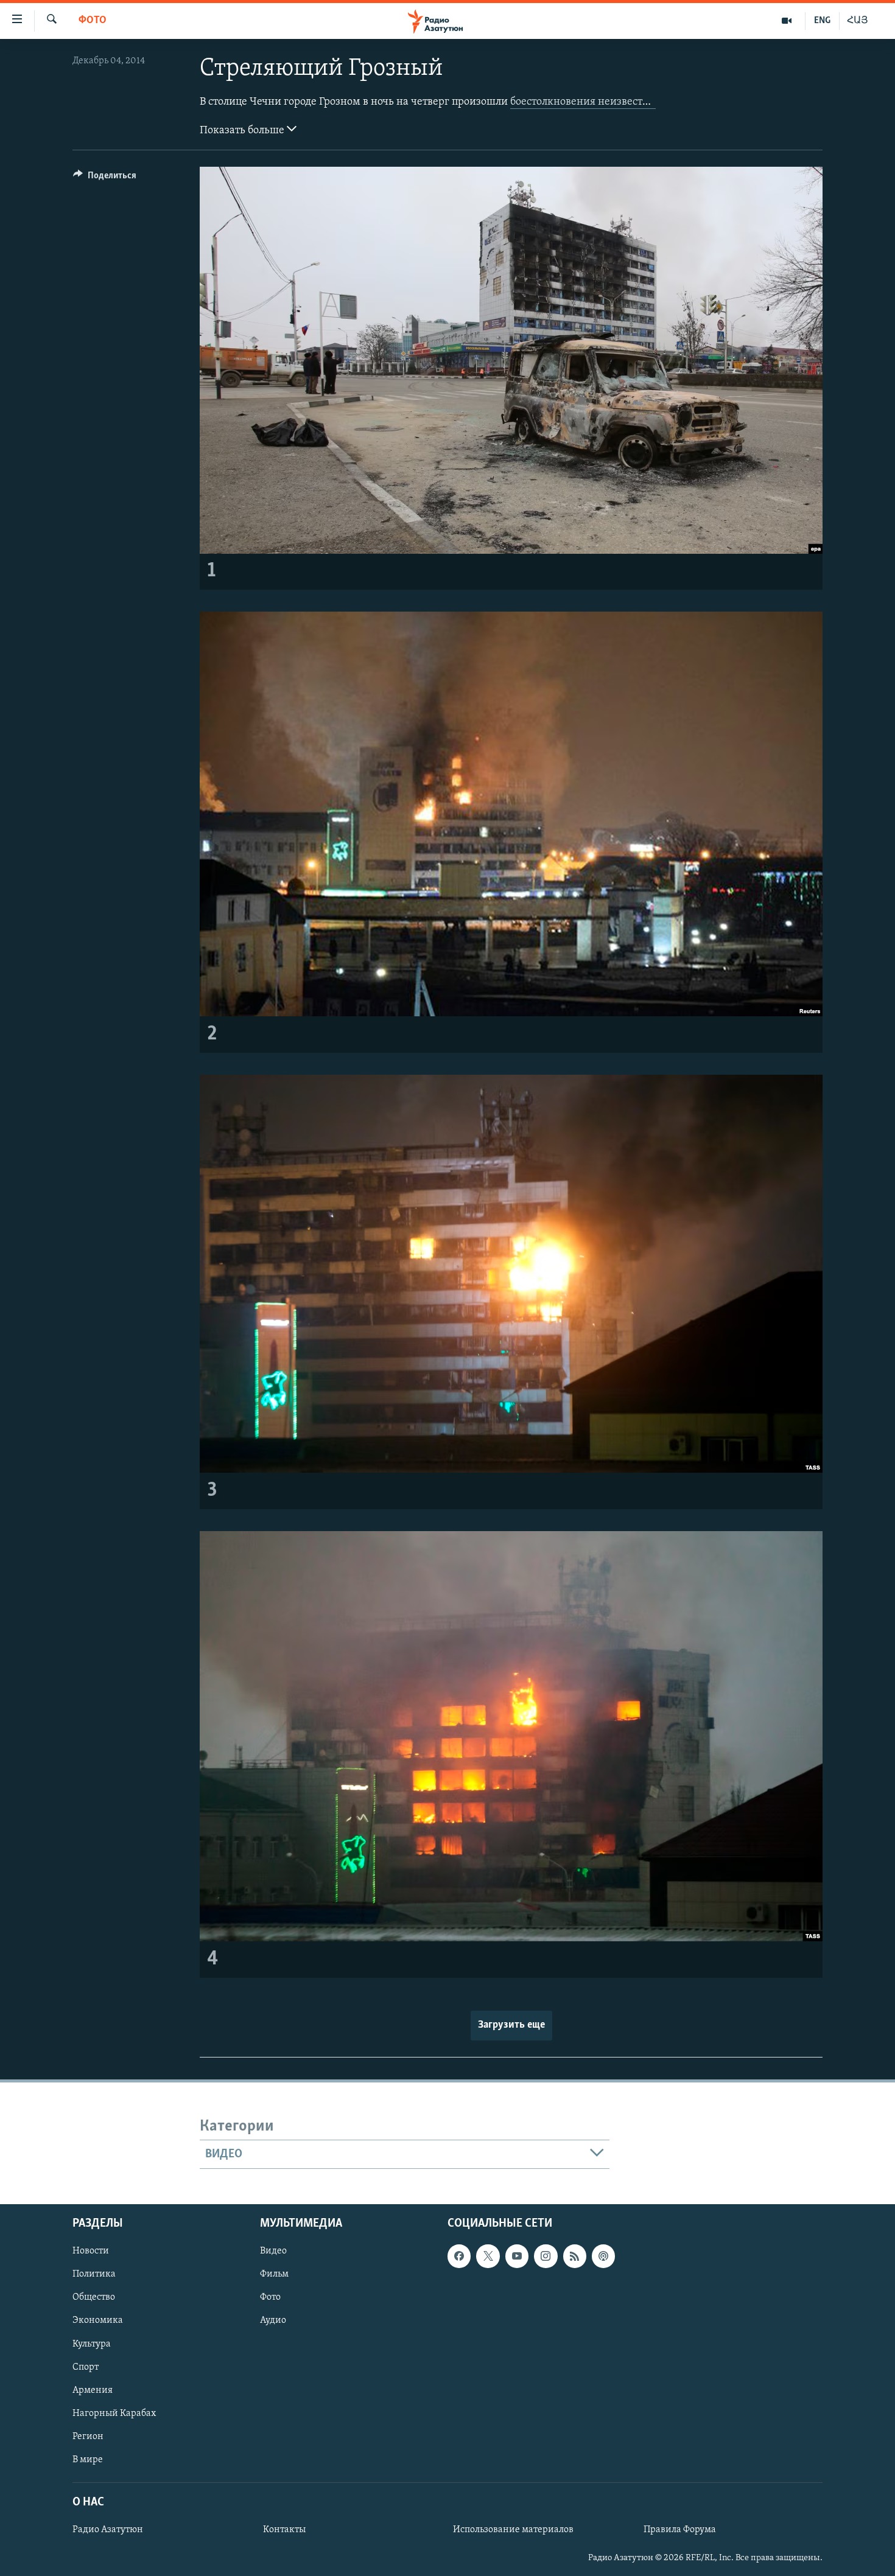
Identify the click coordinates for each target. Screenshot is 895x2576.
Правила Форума (680, 2530)
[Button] (105, 178)
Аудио (273, 2321)
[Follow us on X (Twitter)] (488, 2257)
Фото (93, 21)
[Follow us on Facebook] (459, 2257)
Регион (88, 2437)
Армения (93, 2390)
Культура (92, 2344)
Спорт (86, 2367)
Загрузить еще (511, 2025)
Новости (91, 2252)
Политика (94, 2275)
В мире (88, 2460)
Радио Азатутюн (108, 2530)
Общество (94, 2298)
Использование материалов (513, 2530)
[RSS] (575, 2257)
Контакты (284, 2530)
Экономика (98, 2321)
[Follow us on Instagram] (546, 2257)
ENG (822, 21)
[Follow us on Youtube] (517, 2257)
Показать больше (243, 131)
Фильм (274, 2275)
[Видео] (787, 21)
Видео (273, 2252)
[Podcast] (603, 2257)
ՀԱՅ (858, 21)
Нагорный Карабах (114, 2414)
